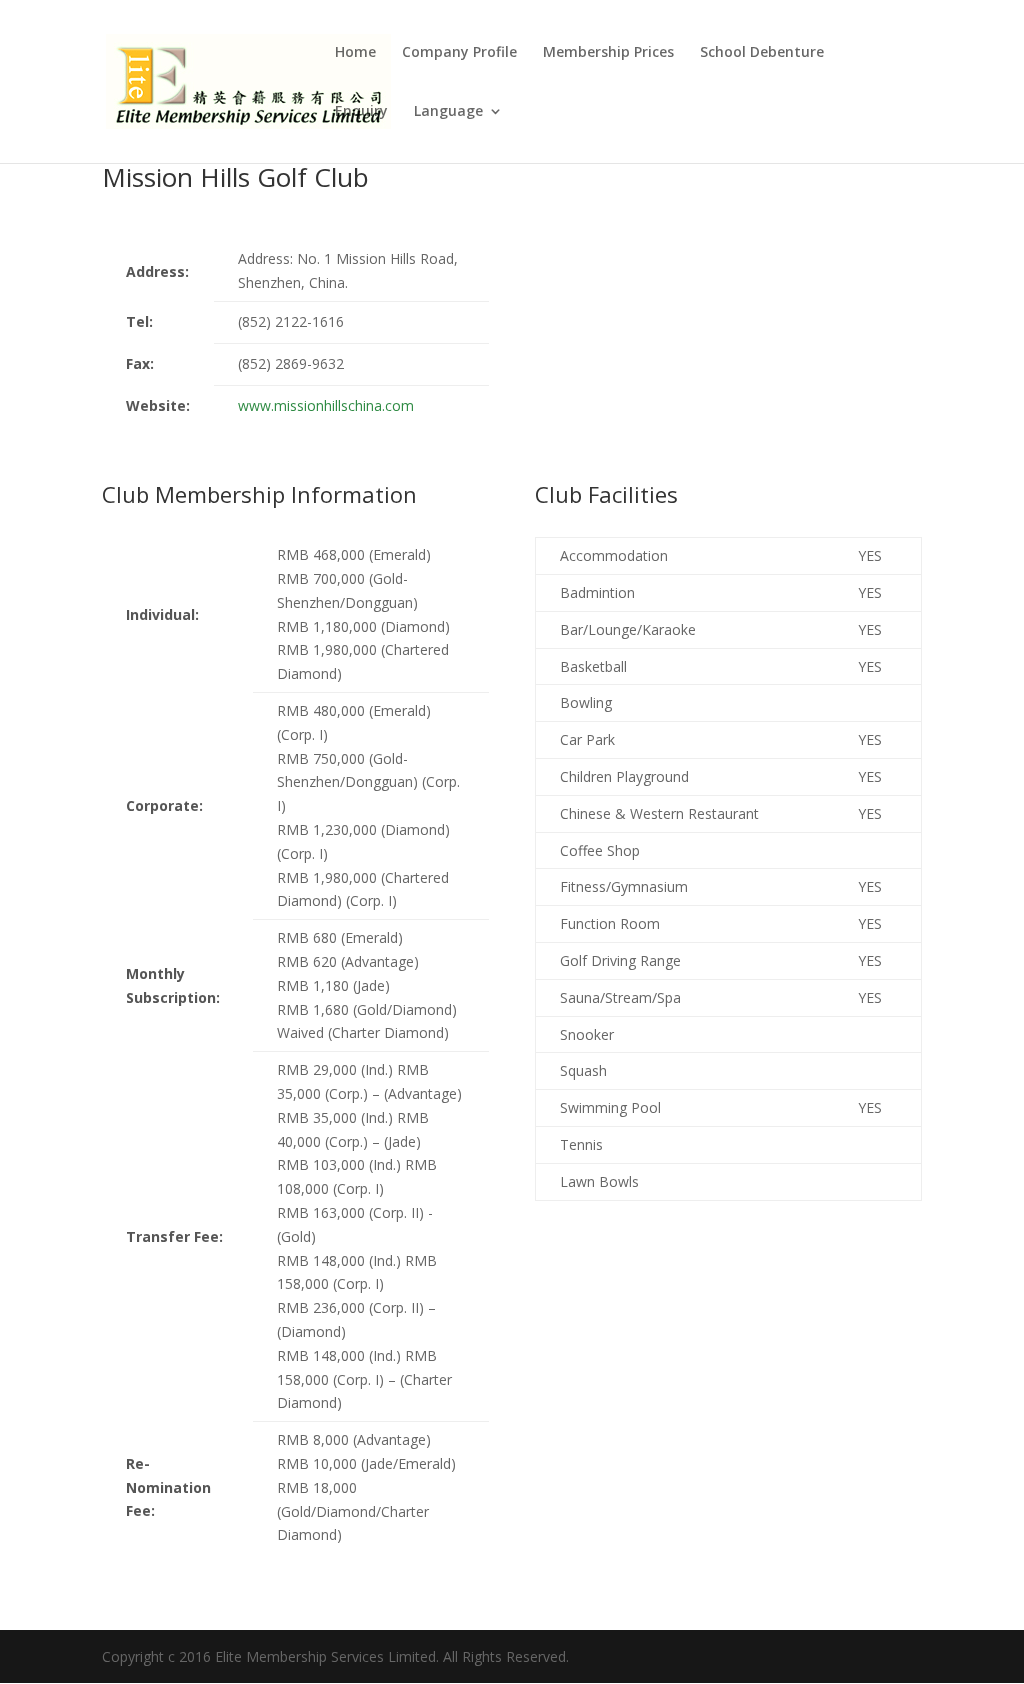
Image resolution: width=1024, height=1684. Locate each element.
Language (448, 112)
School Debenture (762, 53)
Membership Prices (608, 53)
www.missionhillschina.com (326, 405)
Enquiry (361, 112)
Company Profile (459, 53)
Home (355, 53)
